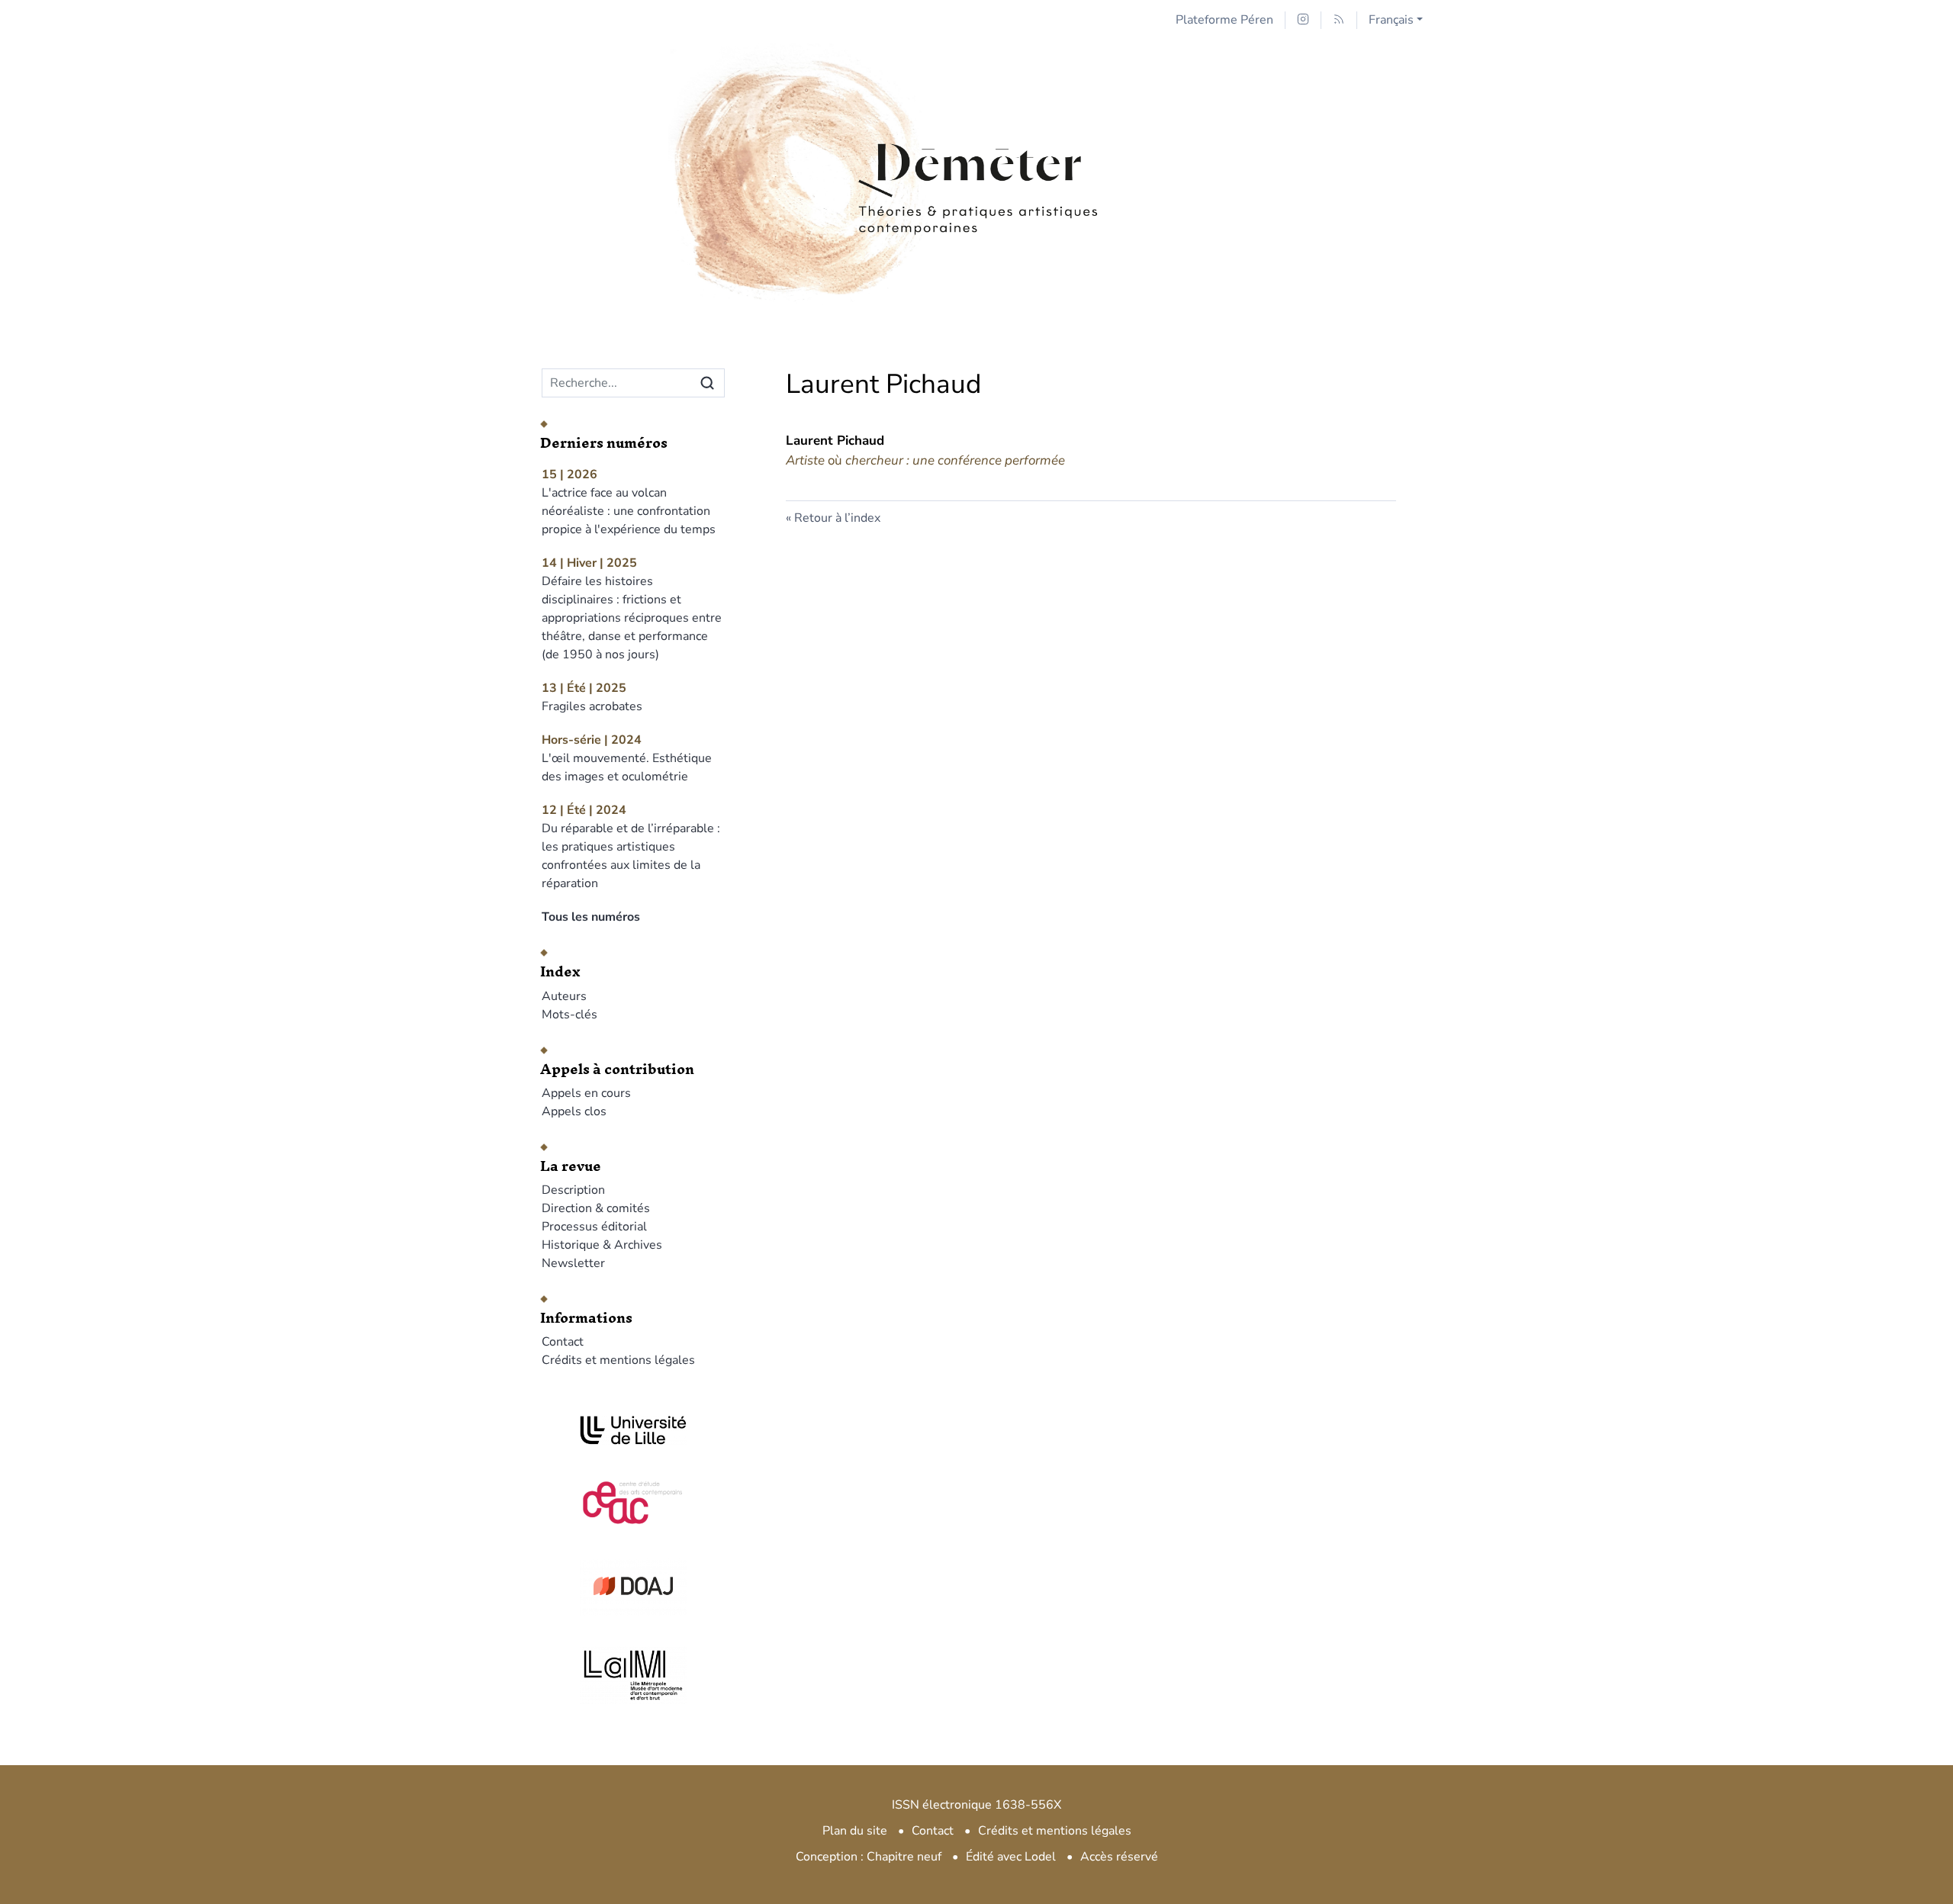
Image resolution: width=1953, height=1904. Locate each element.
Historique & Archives (602, 1245)
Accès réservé (1119, 1857)
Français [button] (1391, 20)
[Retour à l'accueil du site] (976, 139)
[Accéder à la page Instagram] (1303, 20)
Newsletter (573, 1263)
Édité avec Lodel (1011, 1857)
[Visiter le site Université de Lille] (633, 1430)
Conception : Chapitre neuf (869, 1857)
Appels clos (574, 1111)
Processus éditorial (594, 1227)
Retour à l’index (837, 518)
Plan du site (855, 1831)
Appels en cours (586, 1093)
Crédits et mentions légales (618, 1360)
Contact (563, 1342)
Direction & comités (596, 1208)
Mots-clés (569, 1015)
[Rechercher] (707, 383)
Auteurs (564, 996)
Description (573, 1190)
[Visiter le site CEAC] (633, 1500)
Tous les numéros (591, 917)
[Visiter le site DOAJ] (633, 1586)
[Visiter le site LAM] (633, 1675)
